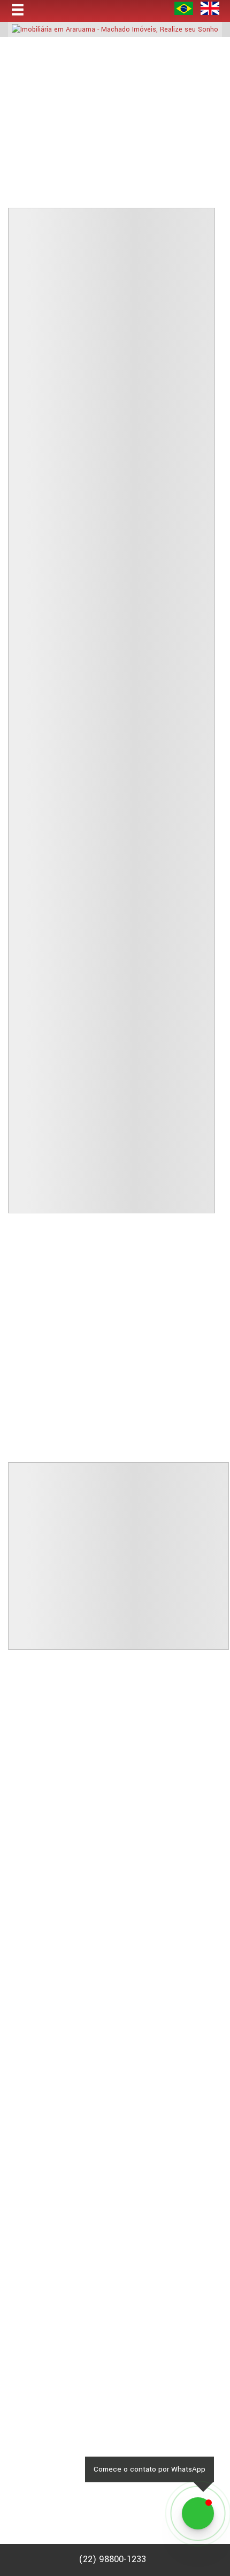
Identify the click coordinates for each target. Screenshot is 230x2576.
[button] (25, 10)
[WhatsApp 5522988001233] (198, 2513)
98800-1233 (112, 2559)
